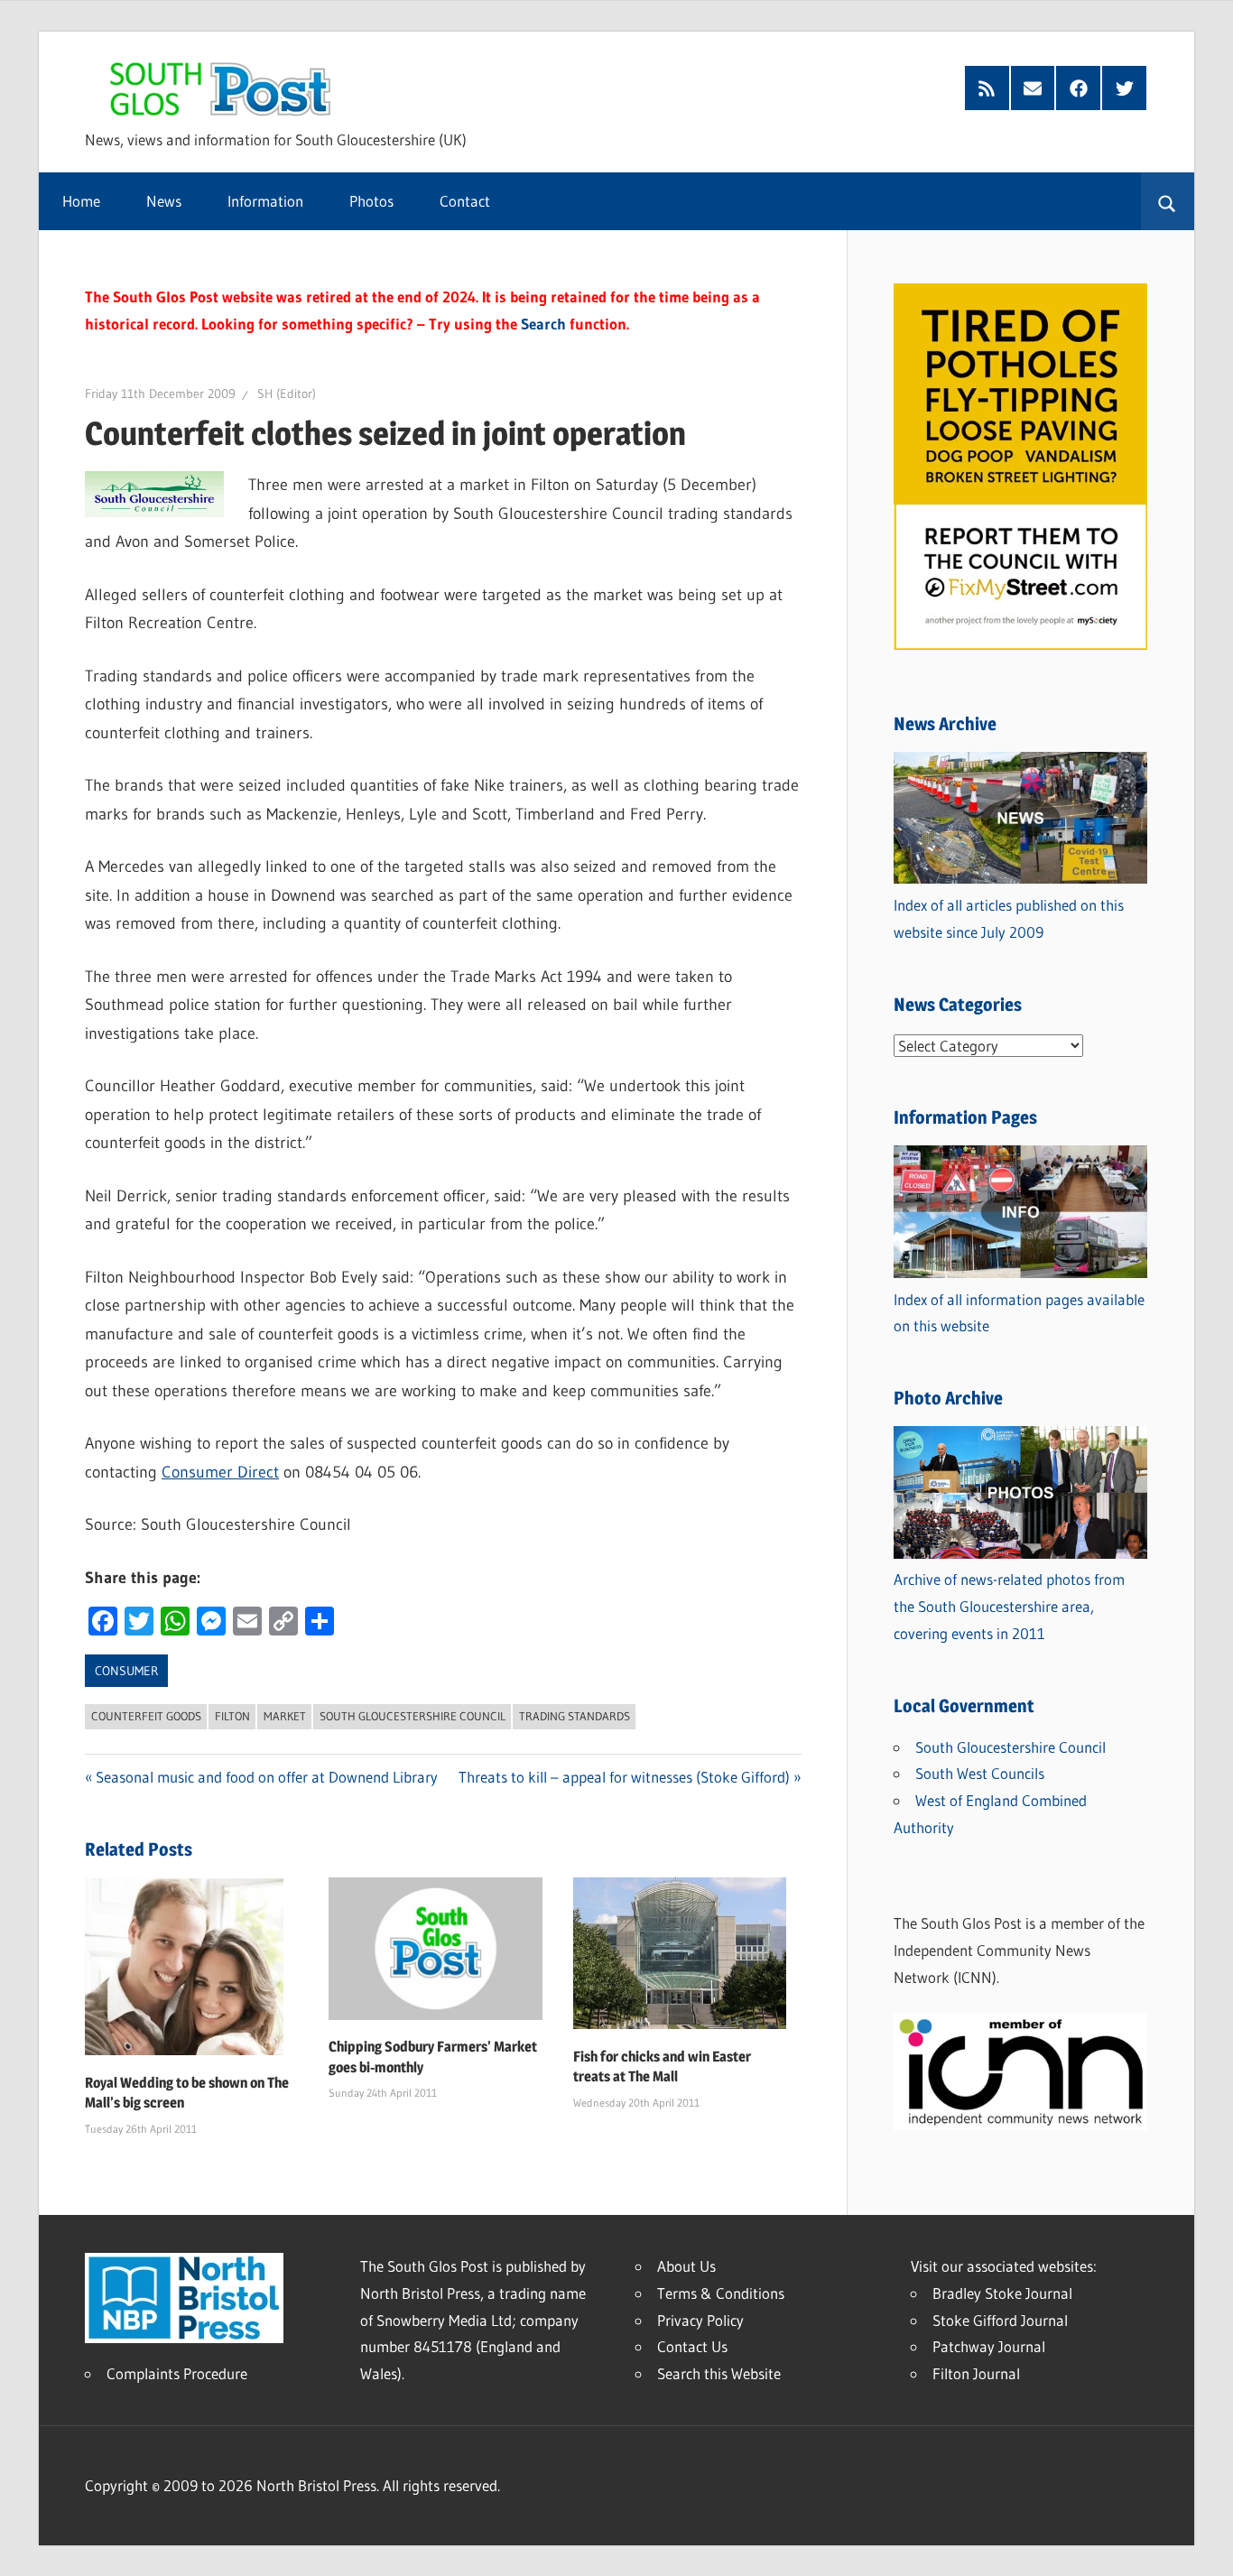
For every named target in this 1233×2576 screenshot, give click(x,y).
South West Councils (980, 1773)
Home (81, 201)
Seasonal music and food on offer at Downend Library (267, 1777)
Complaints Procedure (177, 2373)
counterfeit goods (146, 1716)
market (285, 1716)
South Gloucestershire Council (413, 1716)
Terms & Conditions (721, 2293)
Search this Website (719, 2373)
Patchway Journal (989, 2346)
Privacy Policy (700, 2320)
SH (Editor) (287, 394)
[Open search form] (1168, 201)
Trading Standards (575, 1716)
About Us (686, 2266)
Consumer (126, 1671)
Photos (371, 201)
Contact (465, 201)
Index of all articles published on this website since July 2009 (1009, 918)
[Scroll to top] (1203, 2546)
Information (265, 201)
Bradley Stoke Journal (1002, 2293)
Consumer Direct (220, 1472)
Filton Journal (976, 2373)
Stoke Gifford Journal (1000, 2320)
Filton (232, 1716)
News (164, 201)
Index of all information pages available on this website (1019, 1313)
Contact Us (692, 2346)
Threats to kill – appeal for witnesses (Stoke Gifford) (624, 1777)
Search (543, 324)
